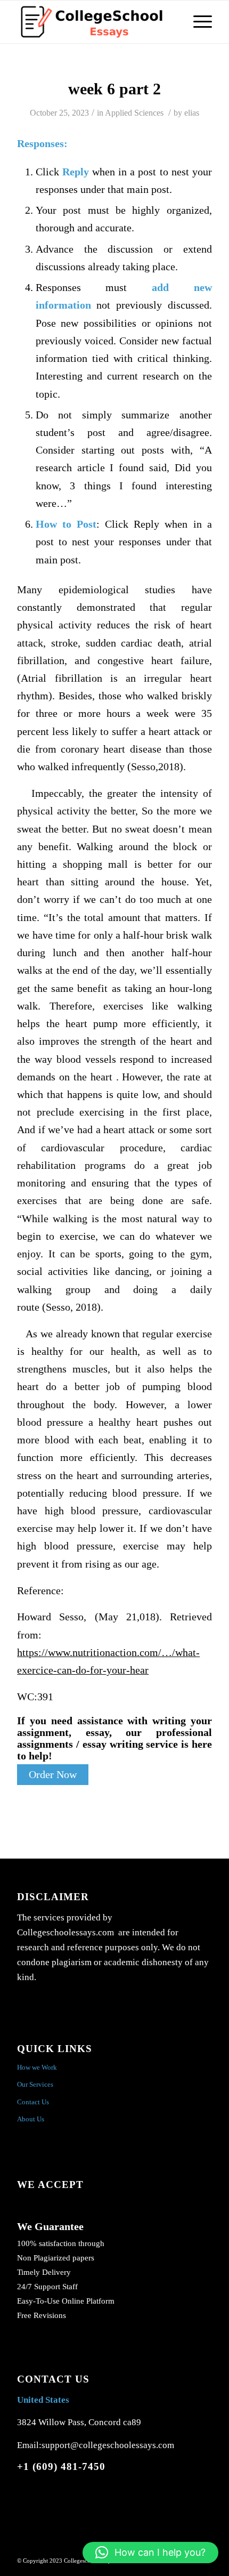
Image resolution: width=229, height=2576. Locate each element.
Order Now (53, 1775)
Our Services (35, 2084)
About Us (31, 2119)
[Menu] (197, 22)
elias (192, 113)
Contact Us (33, 2102)
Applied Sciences (134, 113)
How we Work (37, 2067)
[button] (150, 2553)
